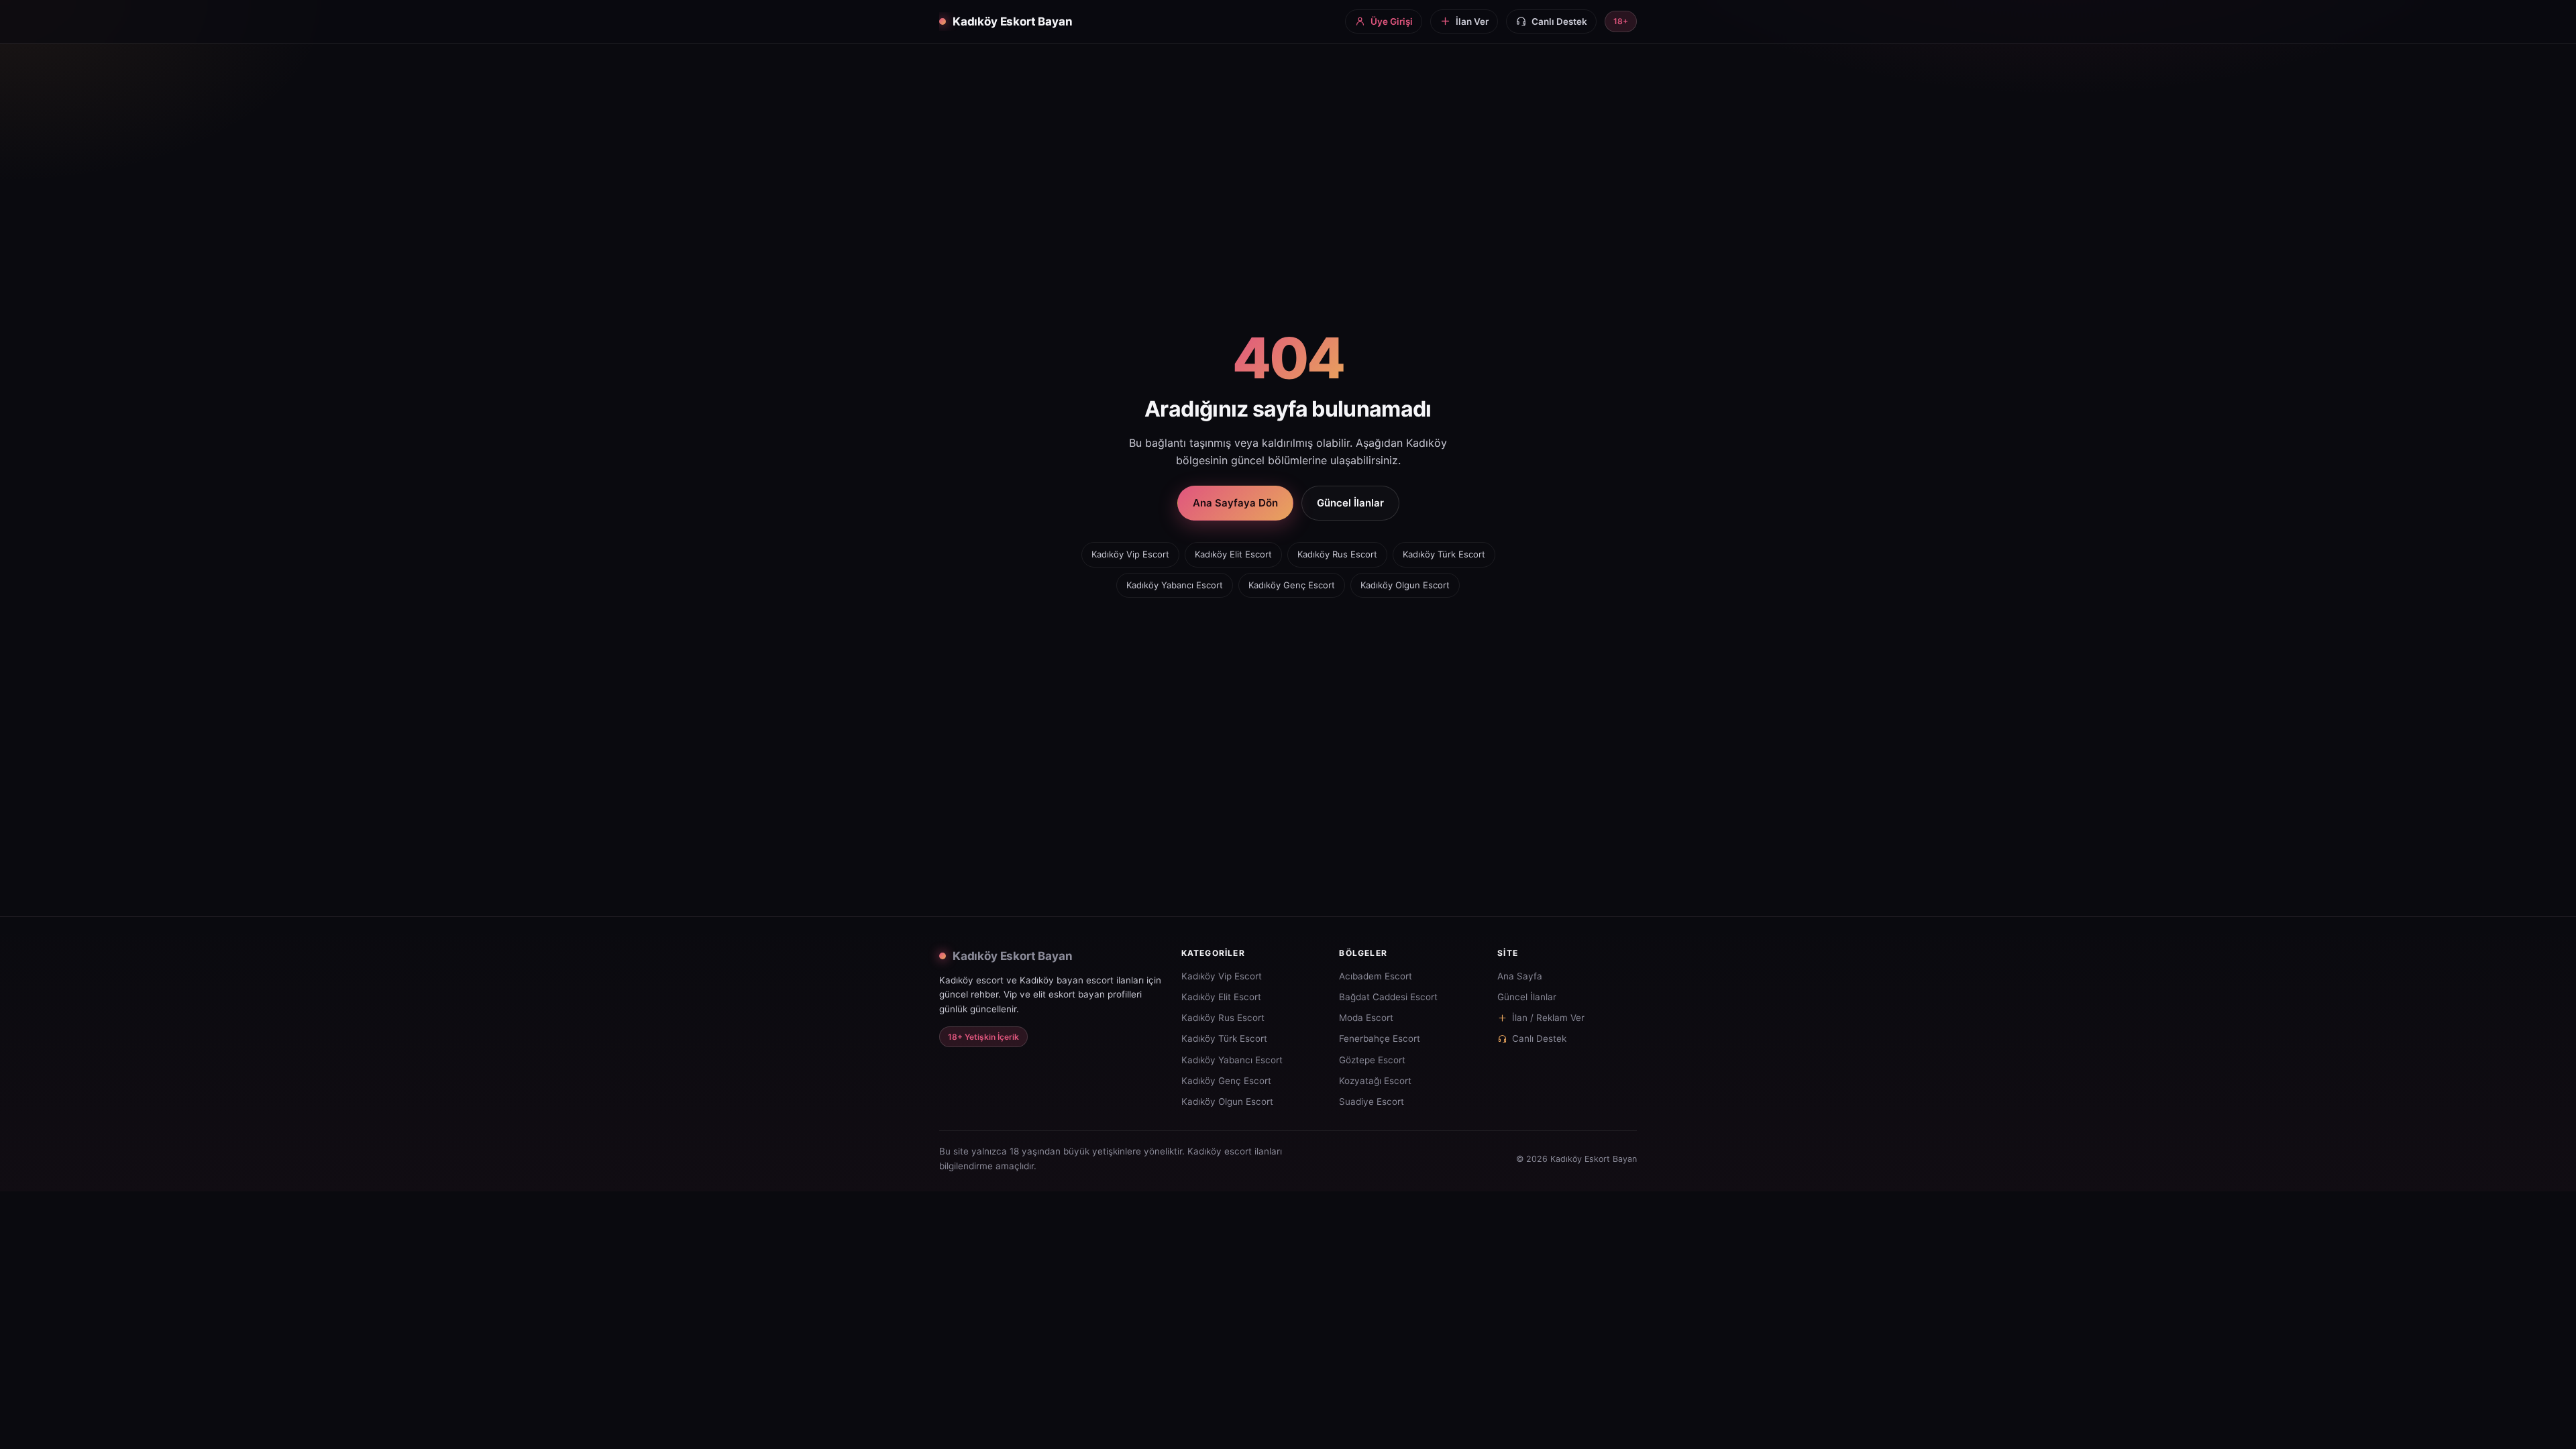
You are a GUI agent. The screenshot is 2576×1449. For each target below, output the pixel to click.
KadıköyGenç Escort (1292, 585)
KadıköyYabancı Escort (1175, 585)
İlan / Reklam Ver (1548, 1018)
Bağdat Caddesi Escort (1388, 997)
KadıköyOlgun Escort (1405, 585)
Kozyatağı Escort (1375, 1081)
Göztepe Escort (1372, 1060)
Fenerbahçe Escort (1380, 1038)
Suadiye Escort (1372, 1102)
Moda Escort (1366, 1018)
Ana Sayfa (1520, 976)
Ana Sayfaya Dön (1235, 503)
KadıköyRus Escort (1337, 554)
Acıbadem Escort (1376, 976)
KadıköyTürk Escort (1444, 554)
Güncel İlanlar (1350, 503)
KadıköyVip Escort (1130, 554)
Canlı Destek (1539, 1038)
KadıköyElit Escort (1233, 554)
